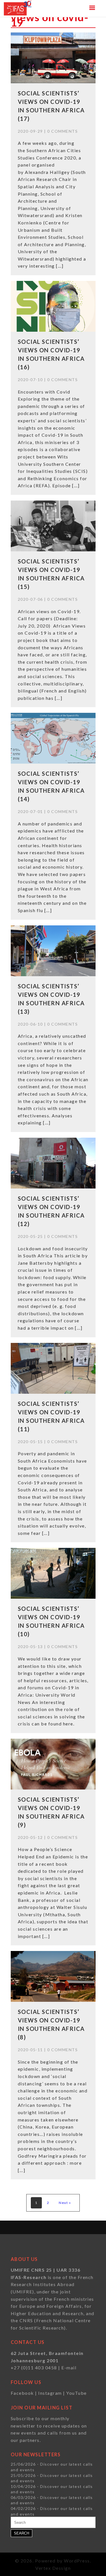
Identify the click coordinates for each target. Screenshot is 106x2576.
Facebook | (25, 2393)
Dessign (62, 2568)
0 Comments (62, 131)
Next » (65, 2203)
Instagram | (52, 2393)
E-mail (69, 2368)
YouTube (76, 2393)
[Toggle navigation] (92, 8)
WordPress (77, 2561)
